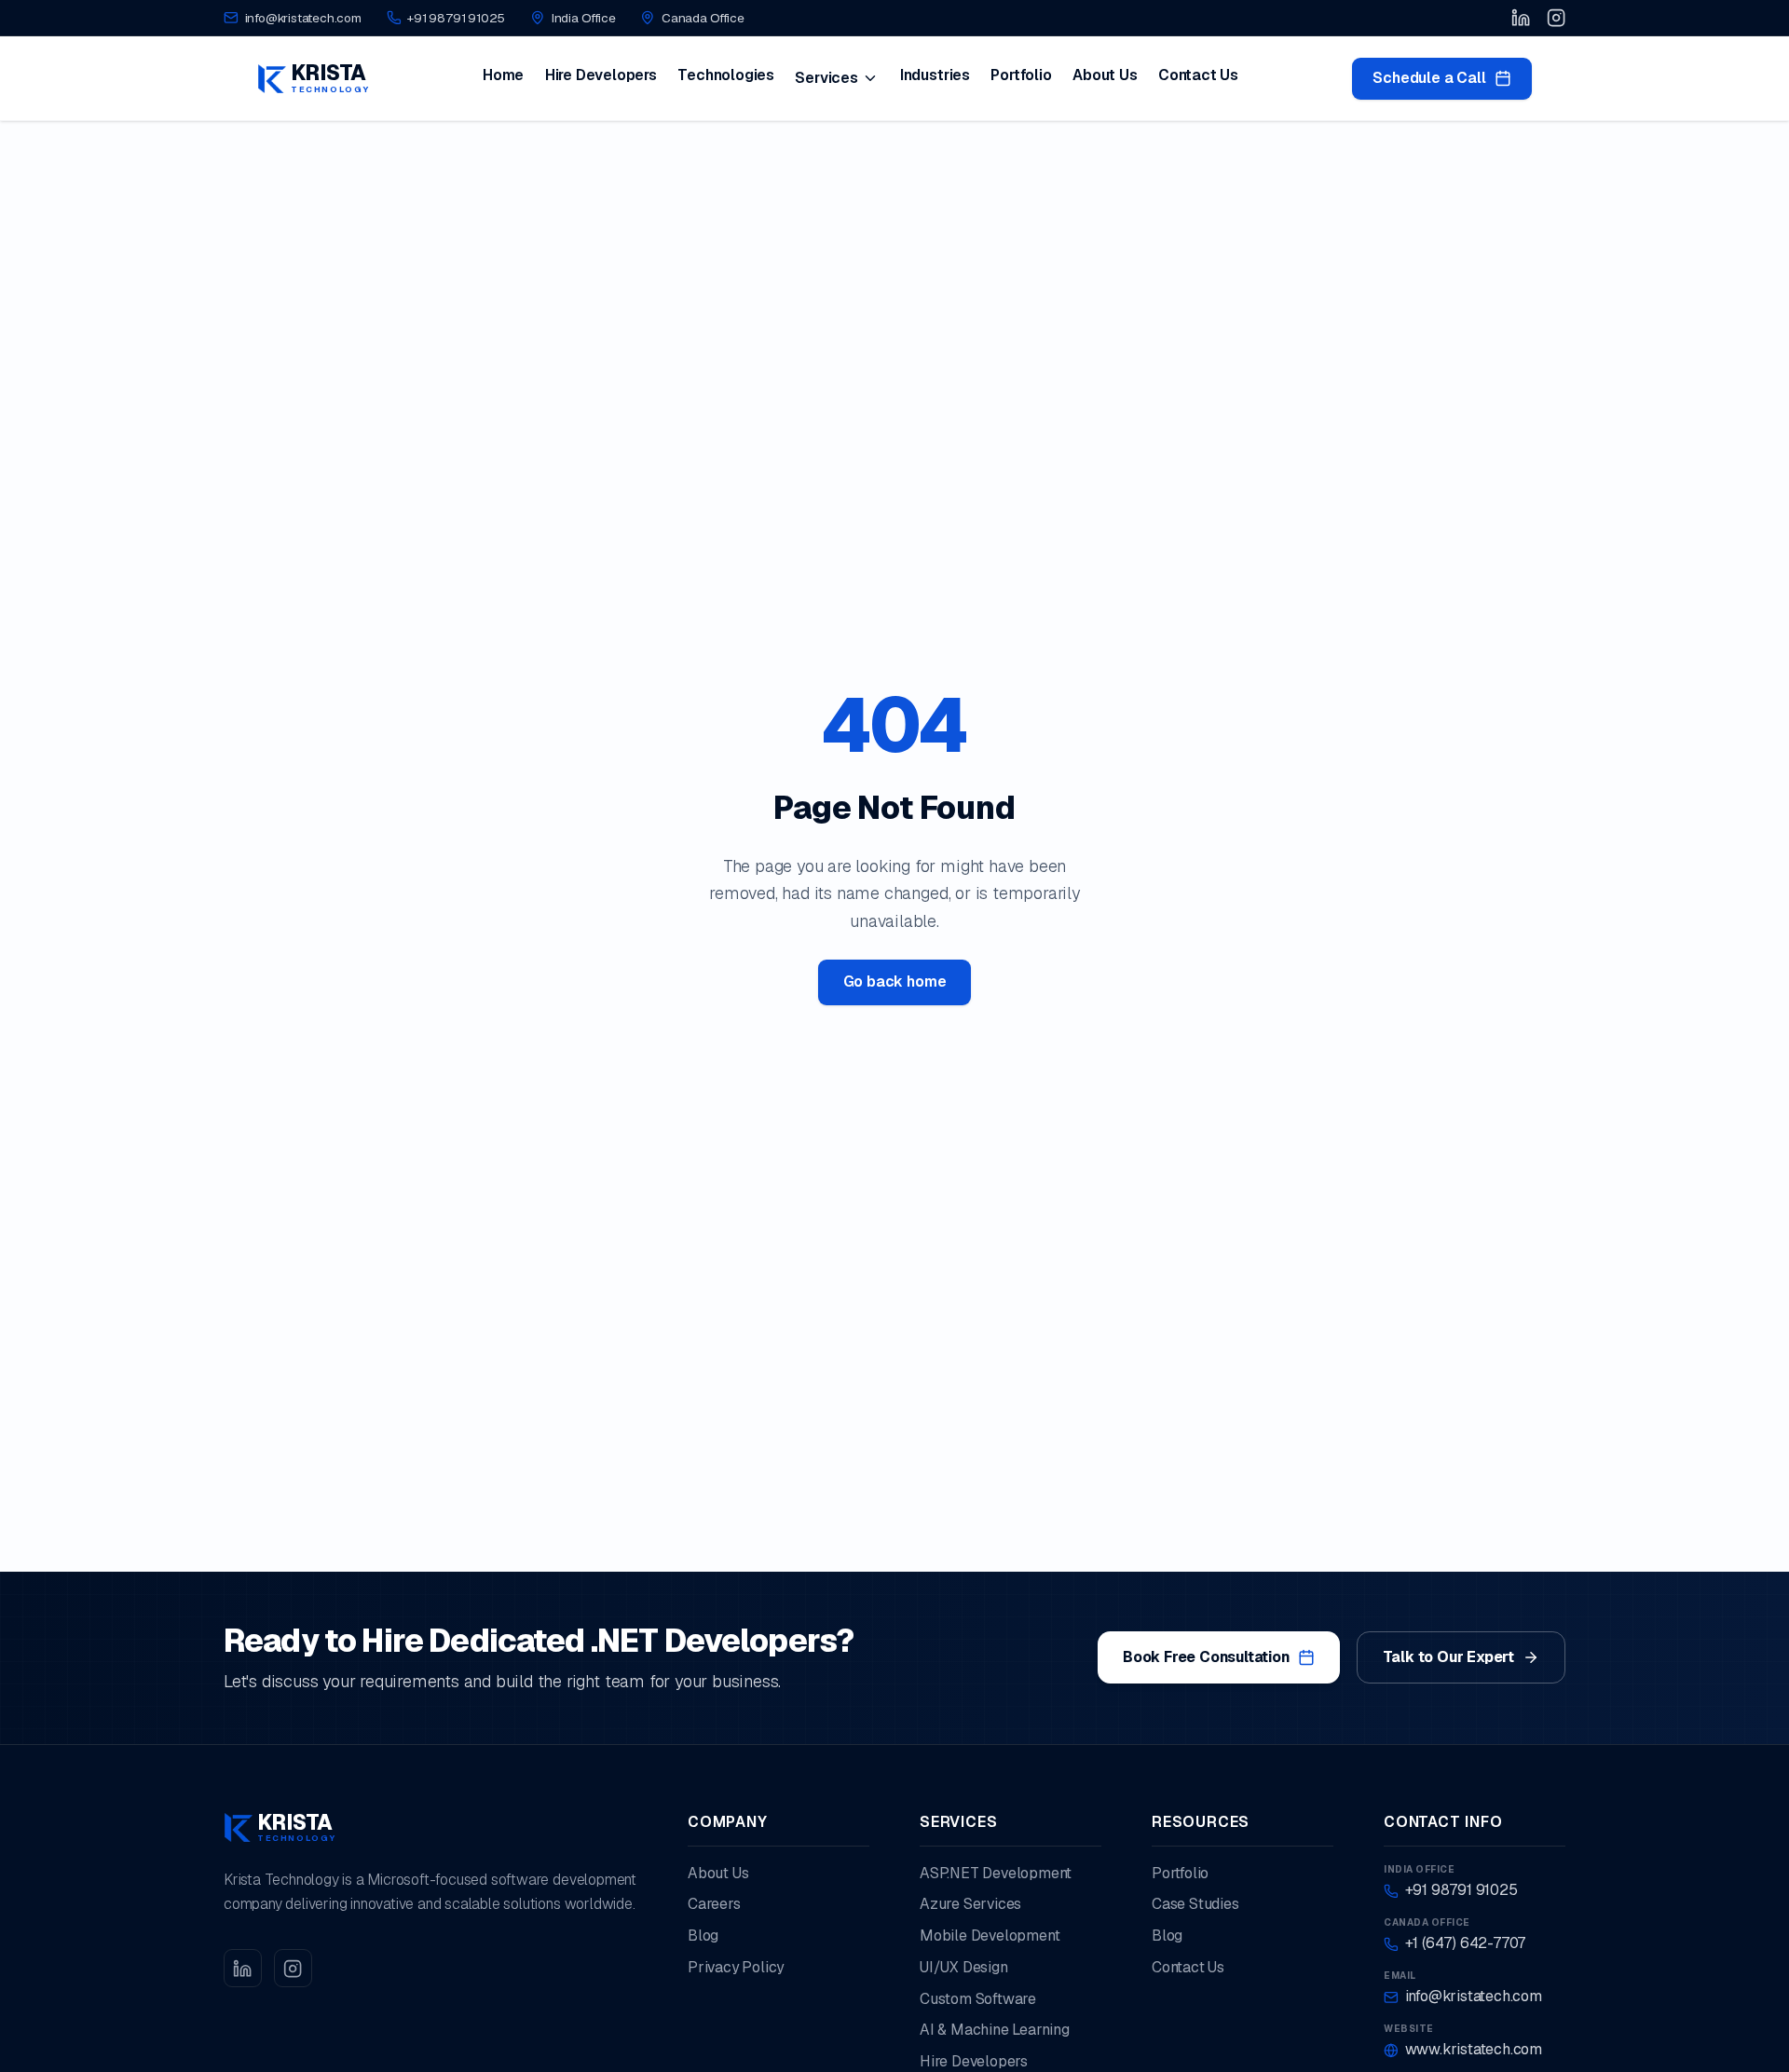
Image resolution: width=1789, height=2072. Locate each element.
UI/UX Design (964, 1967)
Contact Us (1198, 75)
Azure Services (970, 1904)
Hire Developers (601, 75)
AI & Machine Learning (995, 2030)
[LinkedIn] (1521, 18)
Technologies (726, 75)
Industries (935, 75)
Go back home (895, 981)
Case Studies (1195, 1904)
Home (503, 75)
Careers (714, 1904)
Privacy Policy (736, 1967)
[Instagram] (1556, 18)
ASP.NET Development (996, 1873)
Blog (703, 1936)
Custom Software (978, 1999)
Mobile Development (990, 1936)
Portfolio (1021, 75)
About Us (1105, 75)
